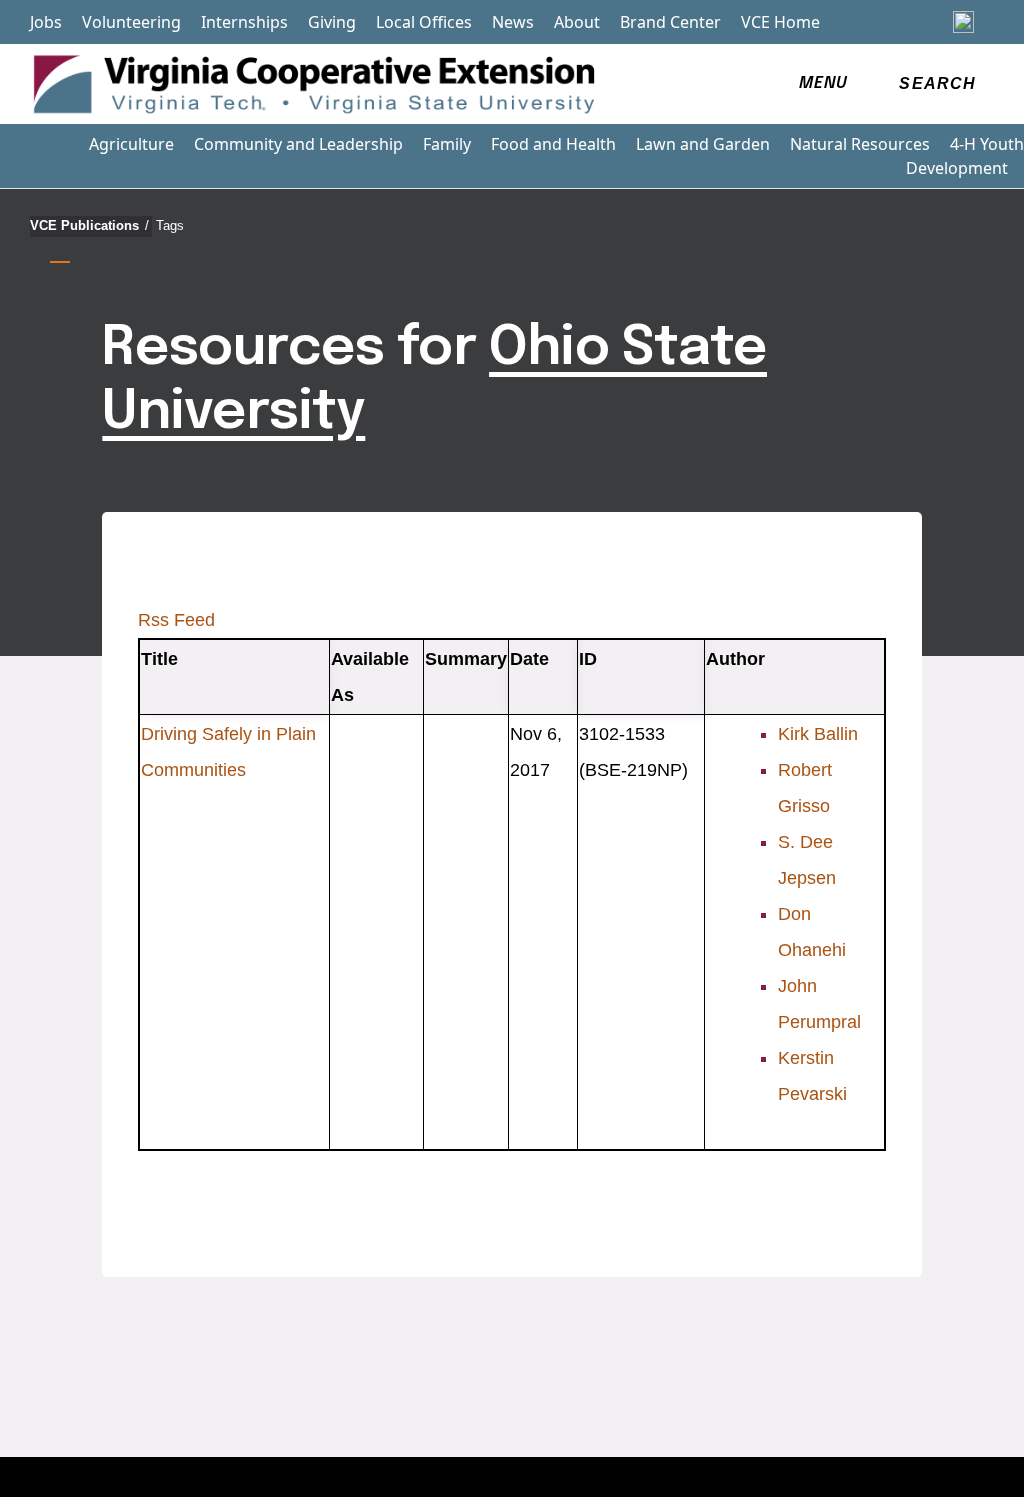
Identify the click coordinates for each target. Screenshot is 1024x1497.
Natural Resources (860, 144)
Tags (170, 225)
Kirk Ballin (818, 734)
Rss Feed (176, 620)
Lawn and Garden (703, 144)
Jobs (46, 22)
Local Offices (424, 22)
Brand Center (670, 22)
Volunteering (131, 22)
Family (447, 144)
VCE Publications (89, 225)
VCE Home (780, 22)
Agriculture (131, 144)
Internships (244, 22)
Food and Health (553, 144)
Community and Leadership (298, 144)
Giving (332, 22)
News (513, 22)
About (577, 22)
